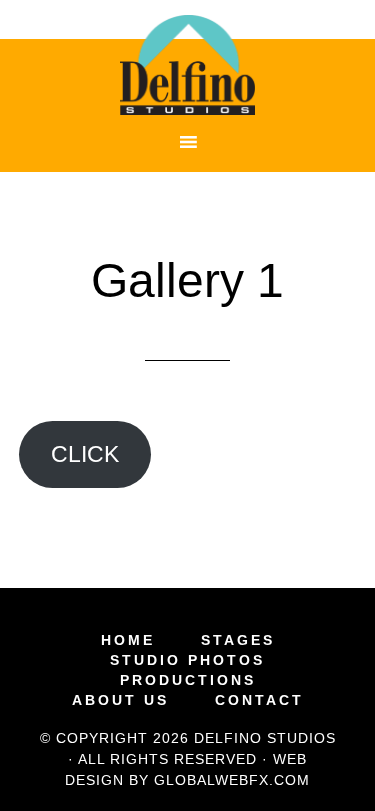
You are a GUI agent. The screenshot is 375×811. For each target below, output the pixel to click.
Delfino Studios (188, 65)
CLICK (85, 454)
